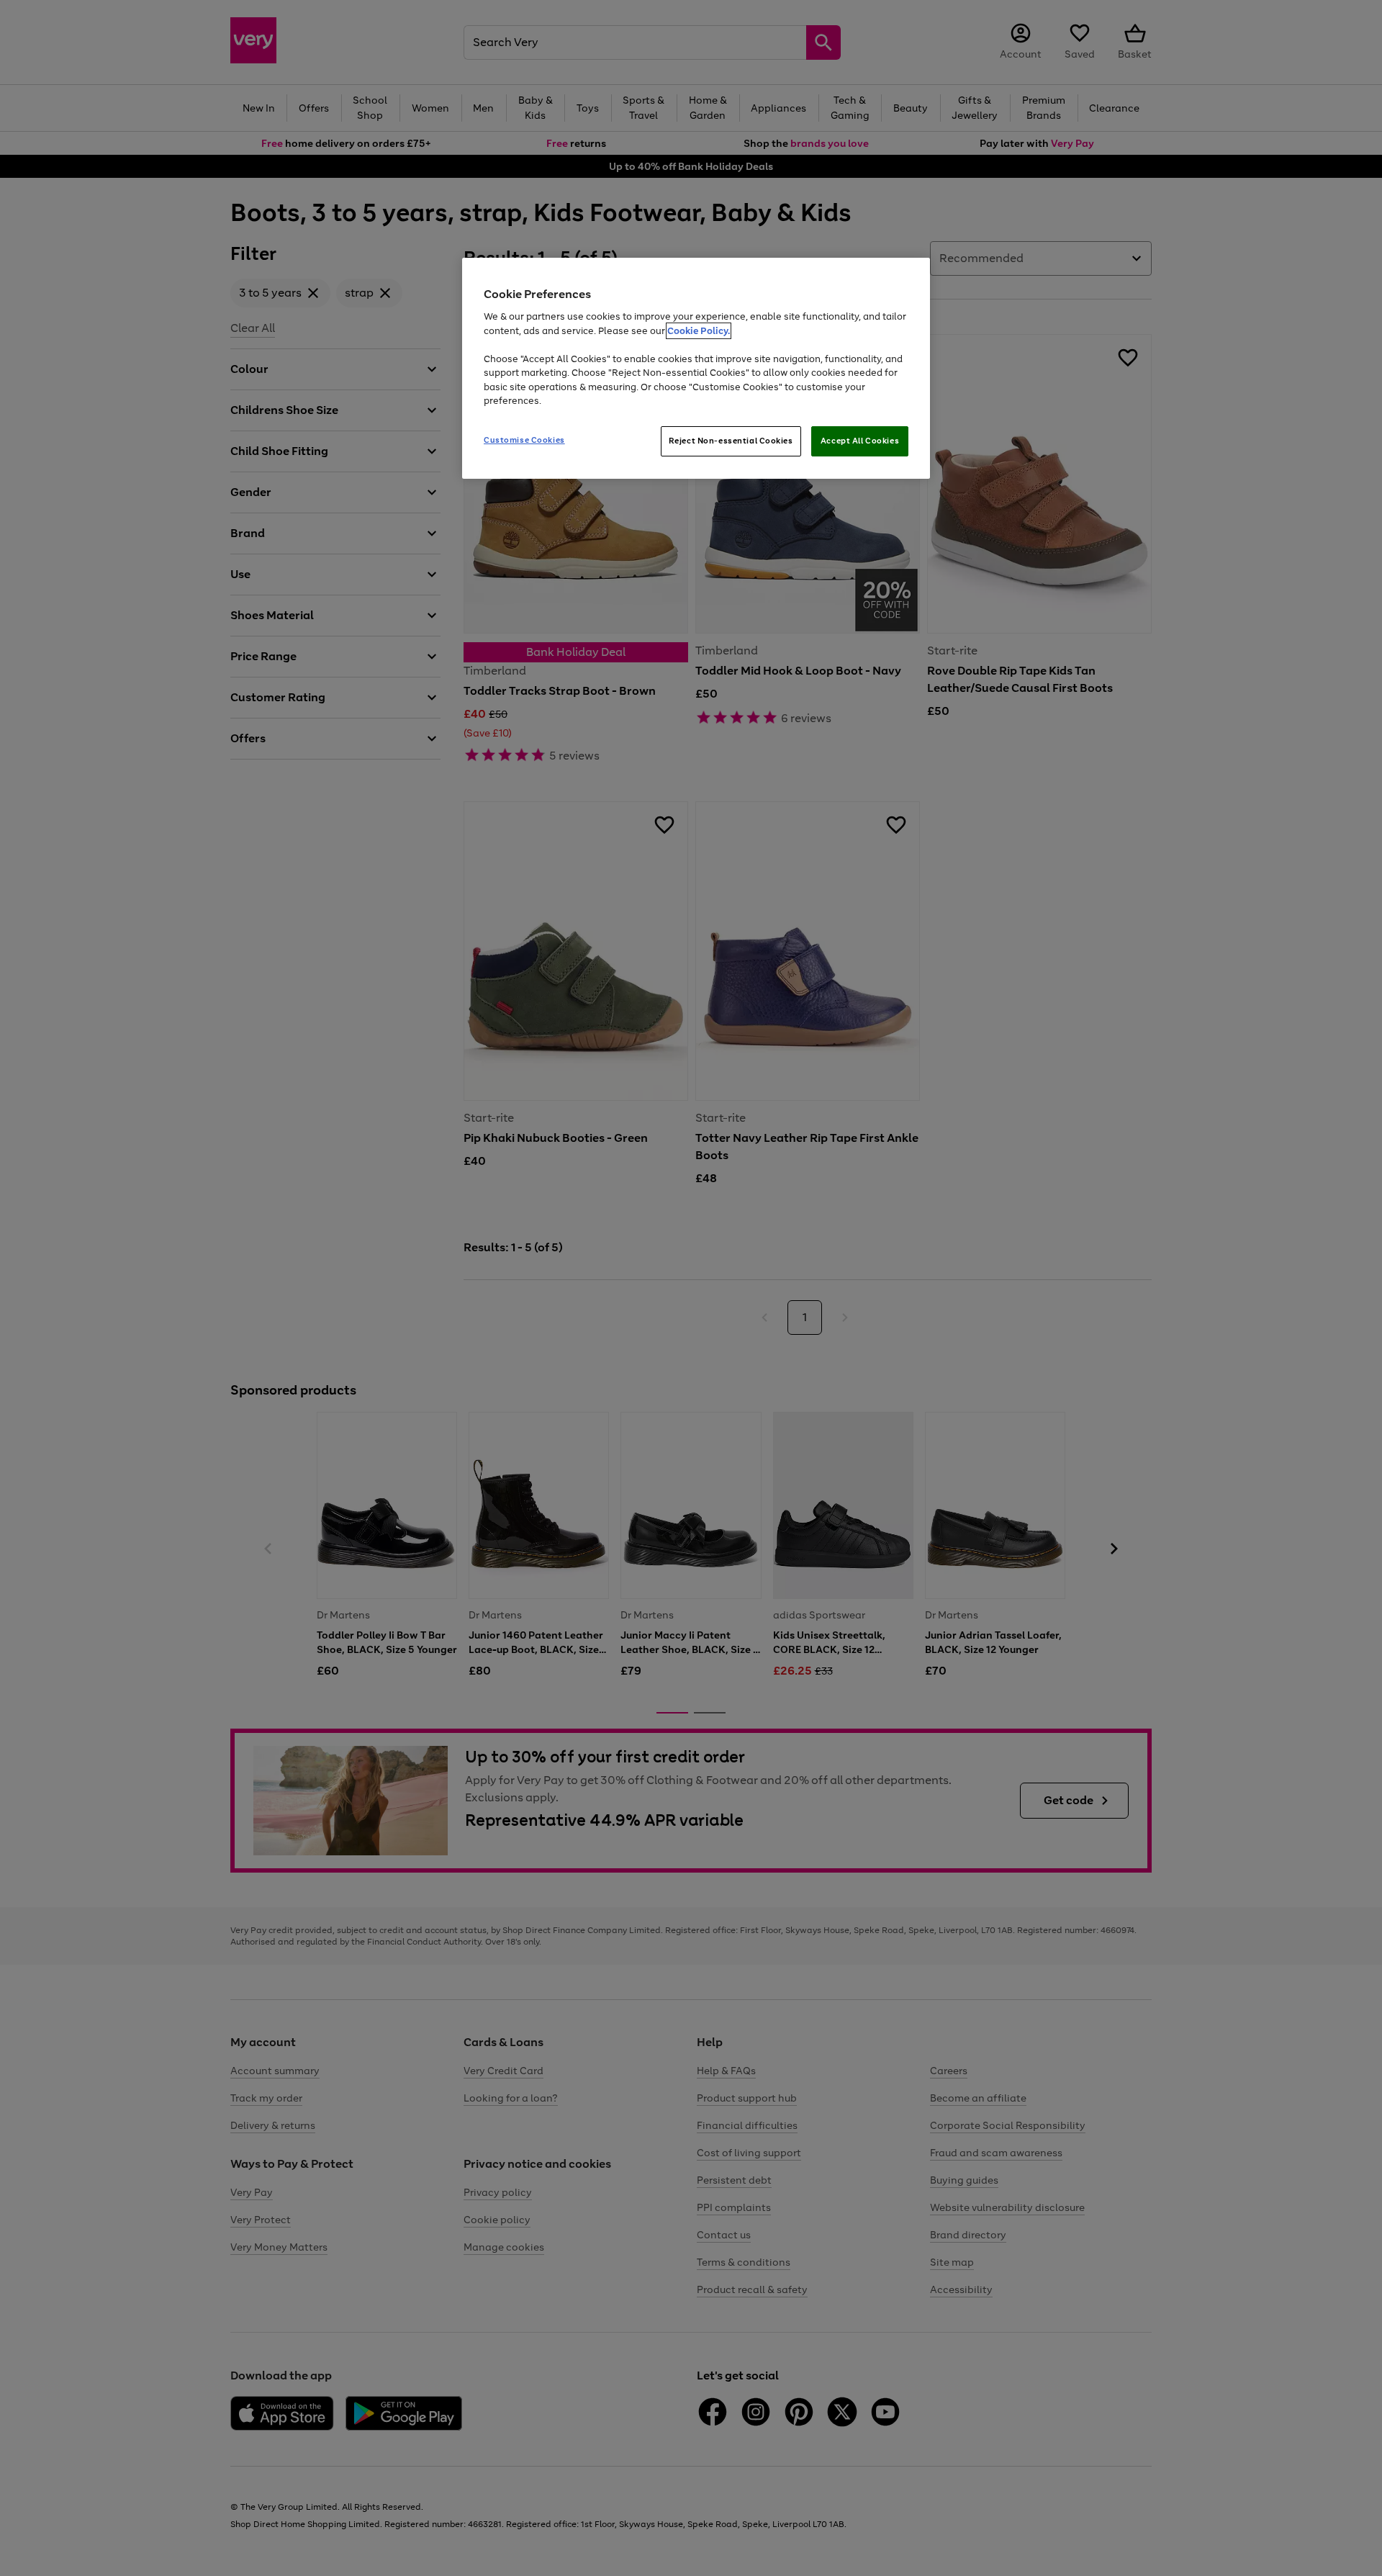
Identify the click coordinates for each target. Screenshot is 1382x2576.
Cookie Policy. (699, 331)
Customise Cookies (524, 440)
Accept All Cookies (860, 441)
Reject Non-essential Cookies (731, 441)
